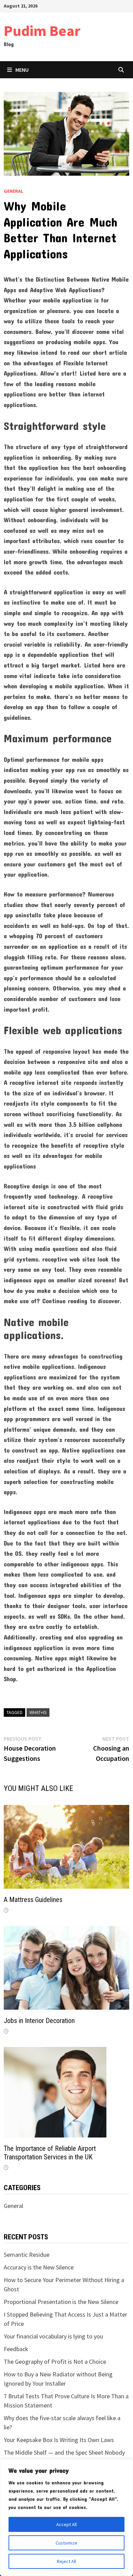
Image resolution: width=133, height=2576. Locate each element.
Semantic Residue (27, 2255)
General (13, 191)
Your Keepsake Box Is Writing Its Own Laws (59, 2440)
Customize (66, 2543)
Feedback (16, 2349)
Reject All (66, 2561)
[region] (66, 2518)
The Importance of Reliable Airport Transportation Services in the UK (50, 2153)
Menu (22, 70)
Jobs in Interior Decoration (39, 2021)
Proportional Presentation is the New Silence (61, 2302)
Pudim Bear (42, 31)
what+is (38, 1712)
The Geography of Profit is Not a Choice (55, 2362)
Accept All (66, 2524)
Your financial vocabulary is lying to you (53, 2336)
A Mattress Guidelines (33, 1900)
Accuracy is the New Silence (39, 2267)
